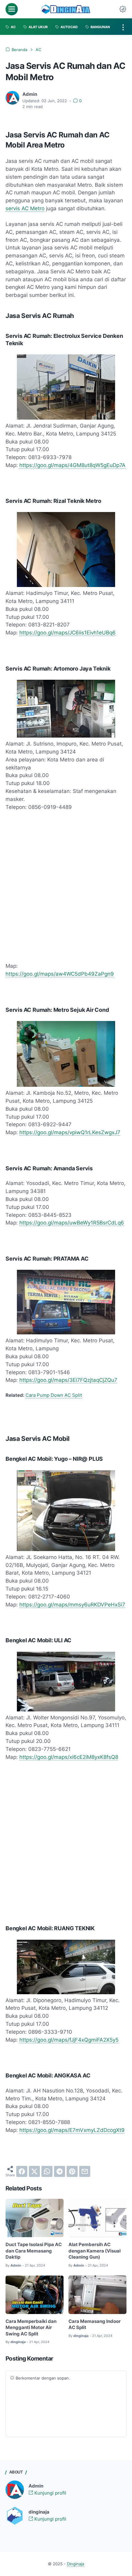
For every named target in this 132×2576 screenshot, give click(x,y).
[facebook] (22, 2171)
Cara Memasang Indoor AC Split (95, 2325)
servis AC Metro (25, 208)
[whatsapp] (47, 2171)
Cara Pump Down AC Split (54, 1395)
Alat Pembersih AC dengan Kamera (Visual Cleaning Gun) (95, 2251)
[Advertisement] (66, 887)
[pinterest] (72, 2171)
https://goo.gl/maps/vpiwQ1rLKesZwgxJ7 (70, 1132)
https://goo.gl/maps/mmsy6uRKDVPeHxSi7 (72, 1605)
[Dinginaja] (66, 9)
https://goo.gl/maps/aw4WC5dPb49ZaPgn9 (60, 974)
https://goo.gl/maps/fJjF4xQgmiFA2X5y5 (69, 2040)
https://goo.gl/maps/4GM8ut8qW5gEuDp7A (72, 465)
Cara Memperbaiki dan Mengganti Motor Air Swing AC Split (31, 2328)
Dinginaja (76, 2564)
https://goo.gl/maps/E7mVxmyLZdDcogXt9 (72, 2130)
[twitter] (34, 2171)
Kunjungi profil (50, 2493)
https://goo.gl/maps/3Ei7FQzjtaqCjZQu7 (68, 1380)
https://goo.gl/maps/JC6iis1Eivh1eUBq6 (68, 633)
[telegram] (60, 2171)
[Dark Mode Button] (123, 9)
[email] (85, 2171)
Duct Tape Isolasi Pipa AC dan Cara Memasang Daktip (34, 2251)
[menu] (12, 9)
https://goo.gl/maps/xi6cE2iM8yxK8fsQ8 (69, 1757)
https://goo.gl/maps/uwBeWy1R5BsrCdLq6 (72, 1223)
